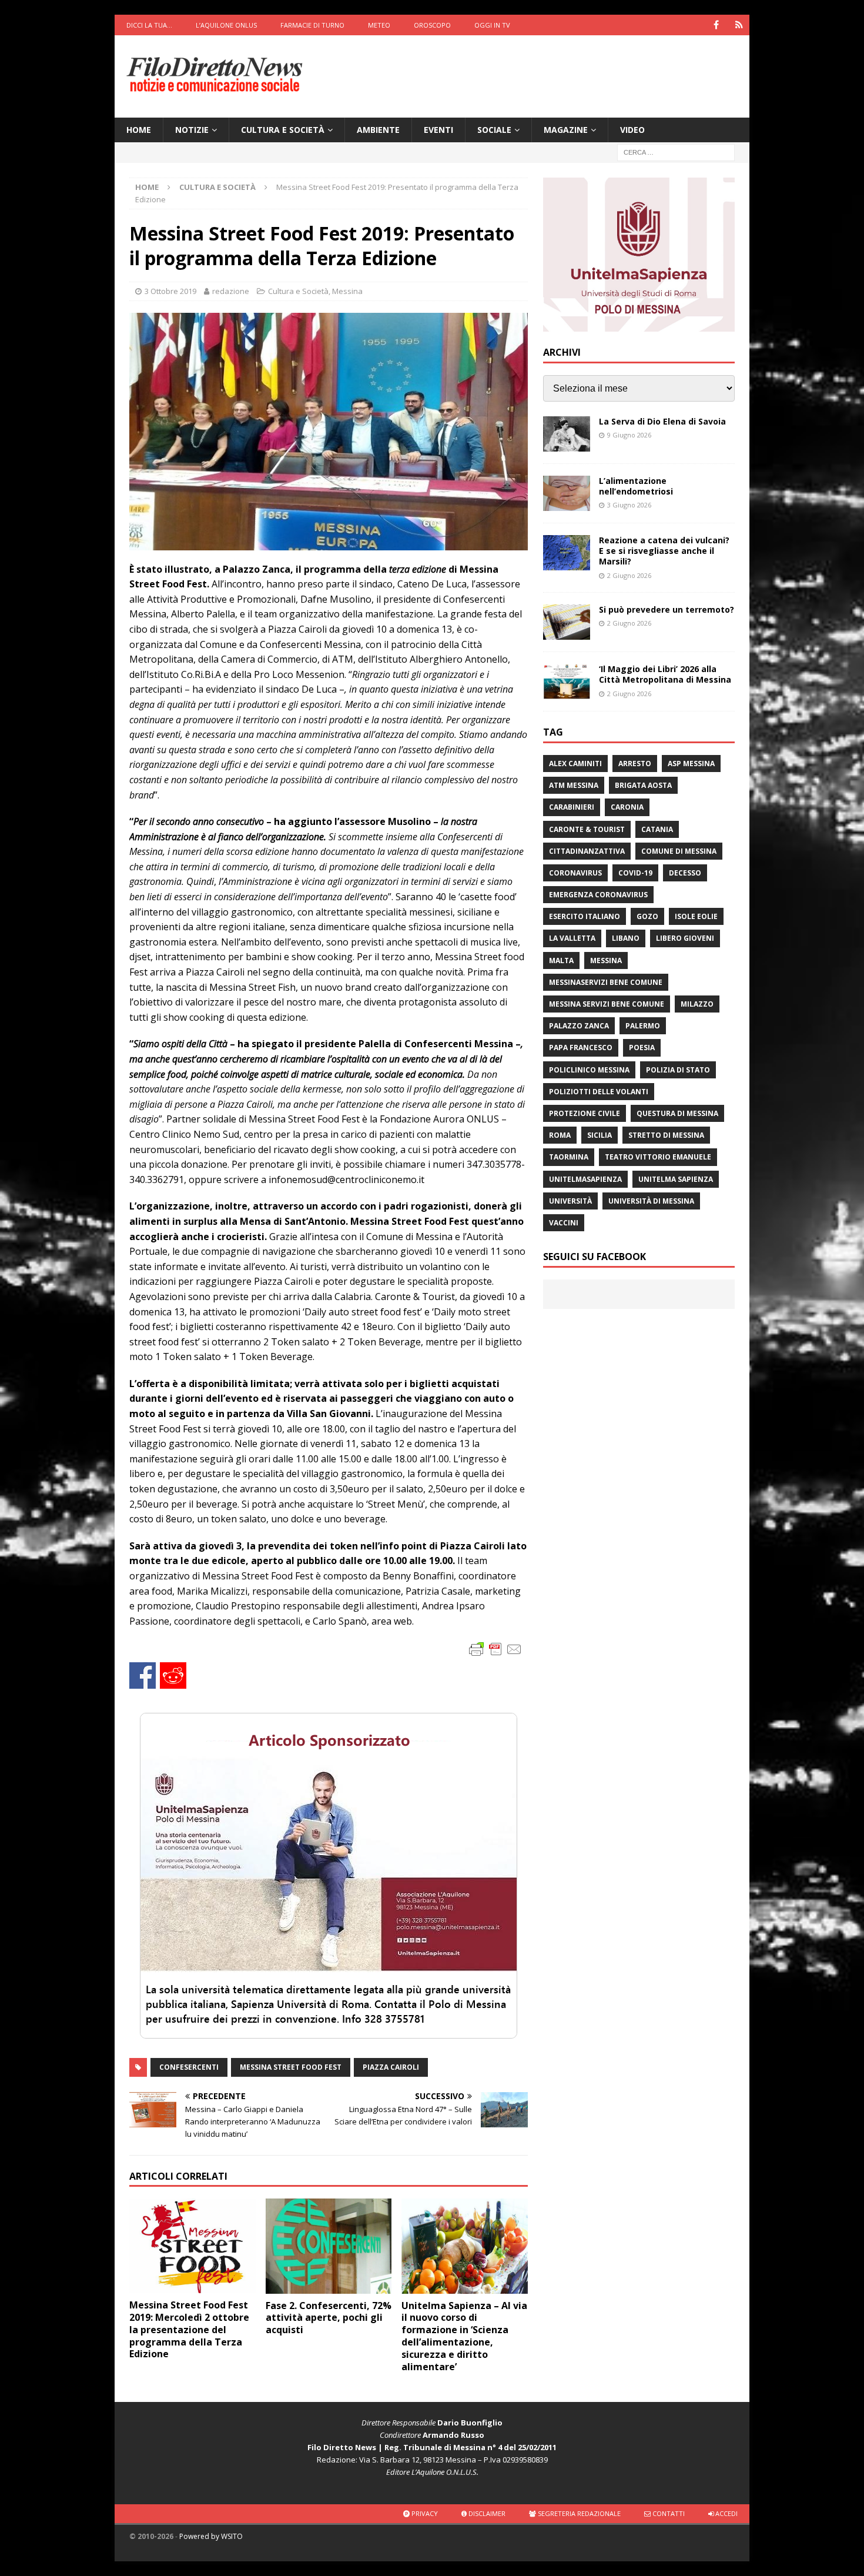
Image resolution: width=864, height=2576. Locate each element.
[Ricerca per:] (676, 152)
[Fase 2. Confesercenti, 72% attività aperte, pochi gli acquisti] (329, 2246)
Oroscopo (432, 25)
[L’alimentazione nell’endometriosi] (567, 493)
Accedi (726, 2513)
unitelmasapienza (585, 1179)
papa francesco (581, 1048)
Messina (347, 291)
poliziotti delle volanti (599, 1092)
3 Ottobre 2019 (170, 291)
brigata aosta (643, 785)
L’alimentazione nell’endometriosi (636, 486)
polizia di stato (678, 1070)
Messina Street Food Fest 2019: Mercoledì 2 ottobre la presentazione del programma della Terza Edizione (189, 2329)
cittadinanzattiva (587, 851)
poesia (642, 1048)
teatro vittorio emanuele (658, 1157)
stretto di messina (666, 1135)
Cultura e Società (283, 130)
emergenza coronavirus (598, 895)
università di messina (651, 1201)
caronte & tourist (587, 829)
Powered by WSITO (211, 2536)
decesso (685, 873)
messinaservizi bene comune (606, 982)
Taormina (569, 1157)
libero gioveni (685, 938)
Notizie (192, 130)
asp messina (691, 764)
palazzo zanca (579, 1026)
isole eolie (696, 916)
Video (632, 130)
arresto (635, 764)
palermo (643, 1026)
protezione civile (585, 1113)
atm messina (574, 785)
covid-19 (635, 873)
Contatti (668, 2513)
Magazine (566, 130)
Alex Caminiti (575, 764)
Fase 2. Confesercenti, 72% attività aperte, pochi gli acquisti (329, 2318)
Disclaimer (486, 2513)
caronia (627, 807)
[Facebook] (716, 25)
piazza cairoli (391, 2067)
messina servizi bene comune (607, 1004)
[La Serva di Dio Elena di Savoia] (567, 434)
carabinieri (572, 807)
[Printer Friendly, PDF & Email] (495, 1648)
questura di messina (677, 1113)
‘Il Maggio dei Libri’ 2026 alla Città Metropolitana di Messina (665, 674)
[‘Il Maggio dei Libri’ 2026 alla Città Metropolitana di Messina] (567, 681)
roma (560, 1135)
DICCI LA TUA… (149, 25)
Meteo (379, 25)
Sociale (494, 130)
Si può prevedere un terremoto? (667, 609)
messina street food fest (291, 2067)
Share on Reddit (173, 1675)
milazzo (697, 1004)
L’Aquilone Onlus (226, 25)
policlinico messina (589, 1070)
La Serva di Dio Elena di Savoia (662, 421)
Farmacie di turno (312, 25)
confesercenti (189, 2067)
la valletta (572, 938)
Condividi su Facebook (143, 1675)
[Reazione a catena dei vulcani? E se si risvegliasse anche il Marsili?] (567, 553)
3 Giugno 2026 (629, 505)
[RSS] (739, 25)
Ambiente (378, 130)
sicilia (600, 1135)
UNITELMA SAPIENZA (676, 1179)
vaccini (564, 1223)
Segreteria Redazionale (578, 2513)
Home (139, 130)
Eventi (438, 130)
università (570, 1201)
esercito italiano (585, 916)
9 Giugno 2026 (629, 435)
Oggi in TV (492, 25)
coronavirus (575, 873)
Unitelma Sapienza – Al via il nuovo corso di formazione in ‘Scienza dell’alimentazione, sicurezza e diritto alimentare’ (464, 2336)
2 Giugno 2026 (629, 575)
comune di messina (679, 851)
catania (657, 829)
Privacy (424, 2513)
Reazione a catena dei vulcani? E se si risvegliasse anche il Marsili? (664, 551)
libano (626, 938)
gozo (647, 916)
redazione (231, 291)
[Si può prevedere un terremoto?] (567, 622)
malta (561, 960)
